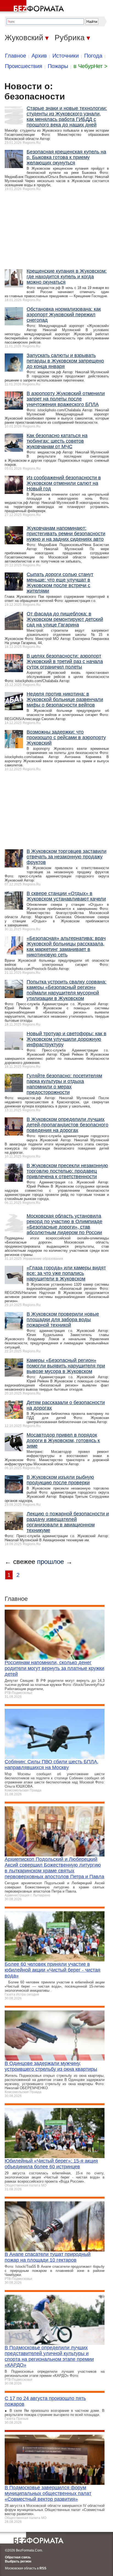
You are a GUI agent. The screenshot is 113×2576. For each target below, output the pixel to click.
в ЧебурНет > (91, 66)
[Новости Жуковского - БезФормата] (33, 7)
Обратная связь (18, 2557)
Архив (39, 56)
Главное (15, 56)
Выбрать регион (18, 2561)
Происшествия (24, 66)
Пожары (58, 66)
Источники (66, 56)
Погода (93, 56)
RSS (43, 2568)
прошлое (50, 1562)
